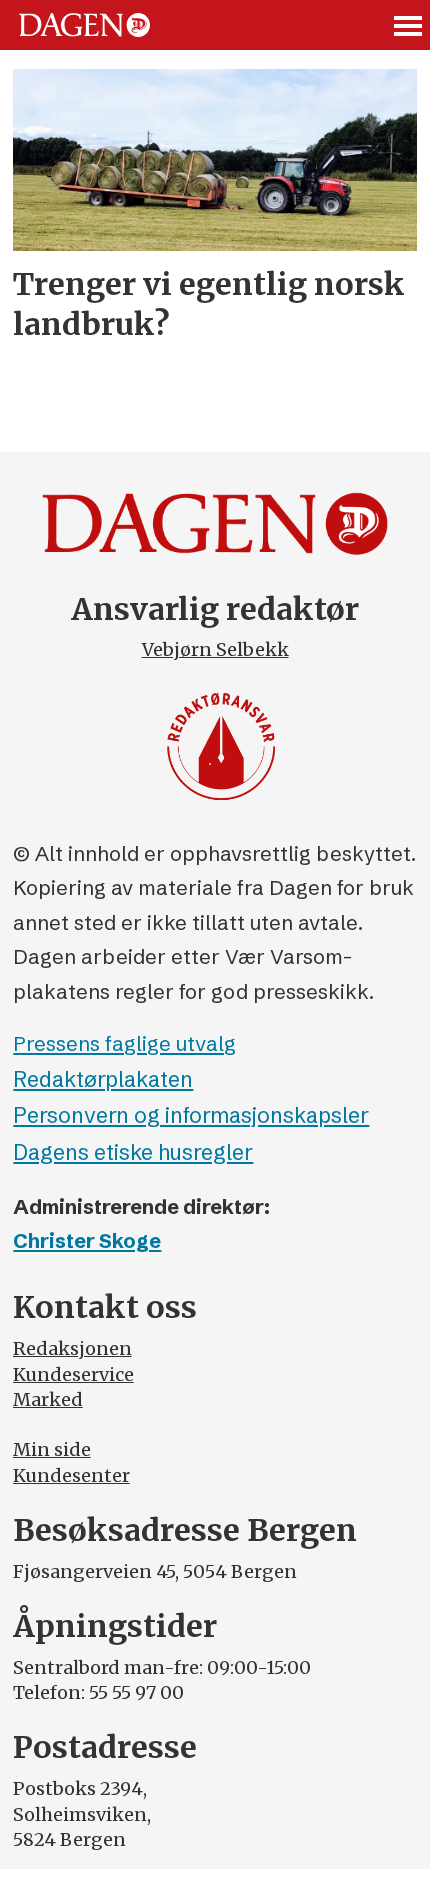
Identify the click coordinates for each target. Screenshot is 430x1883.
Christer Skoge (87, 1240)
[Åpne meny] (409, 25)
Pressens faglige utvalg (124, 1043)
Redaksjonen (72, 1348)
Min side (52, 1449)
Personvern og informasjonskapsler (191, 1115)
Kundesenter (71, 1475)
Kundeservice (73, 1374)
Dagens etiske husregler (133, 1152)
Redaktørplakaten (103, 1079)
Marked (48, 1399)
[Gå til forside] (84, 25)
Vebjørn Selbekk (215, 649)
